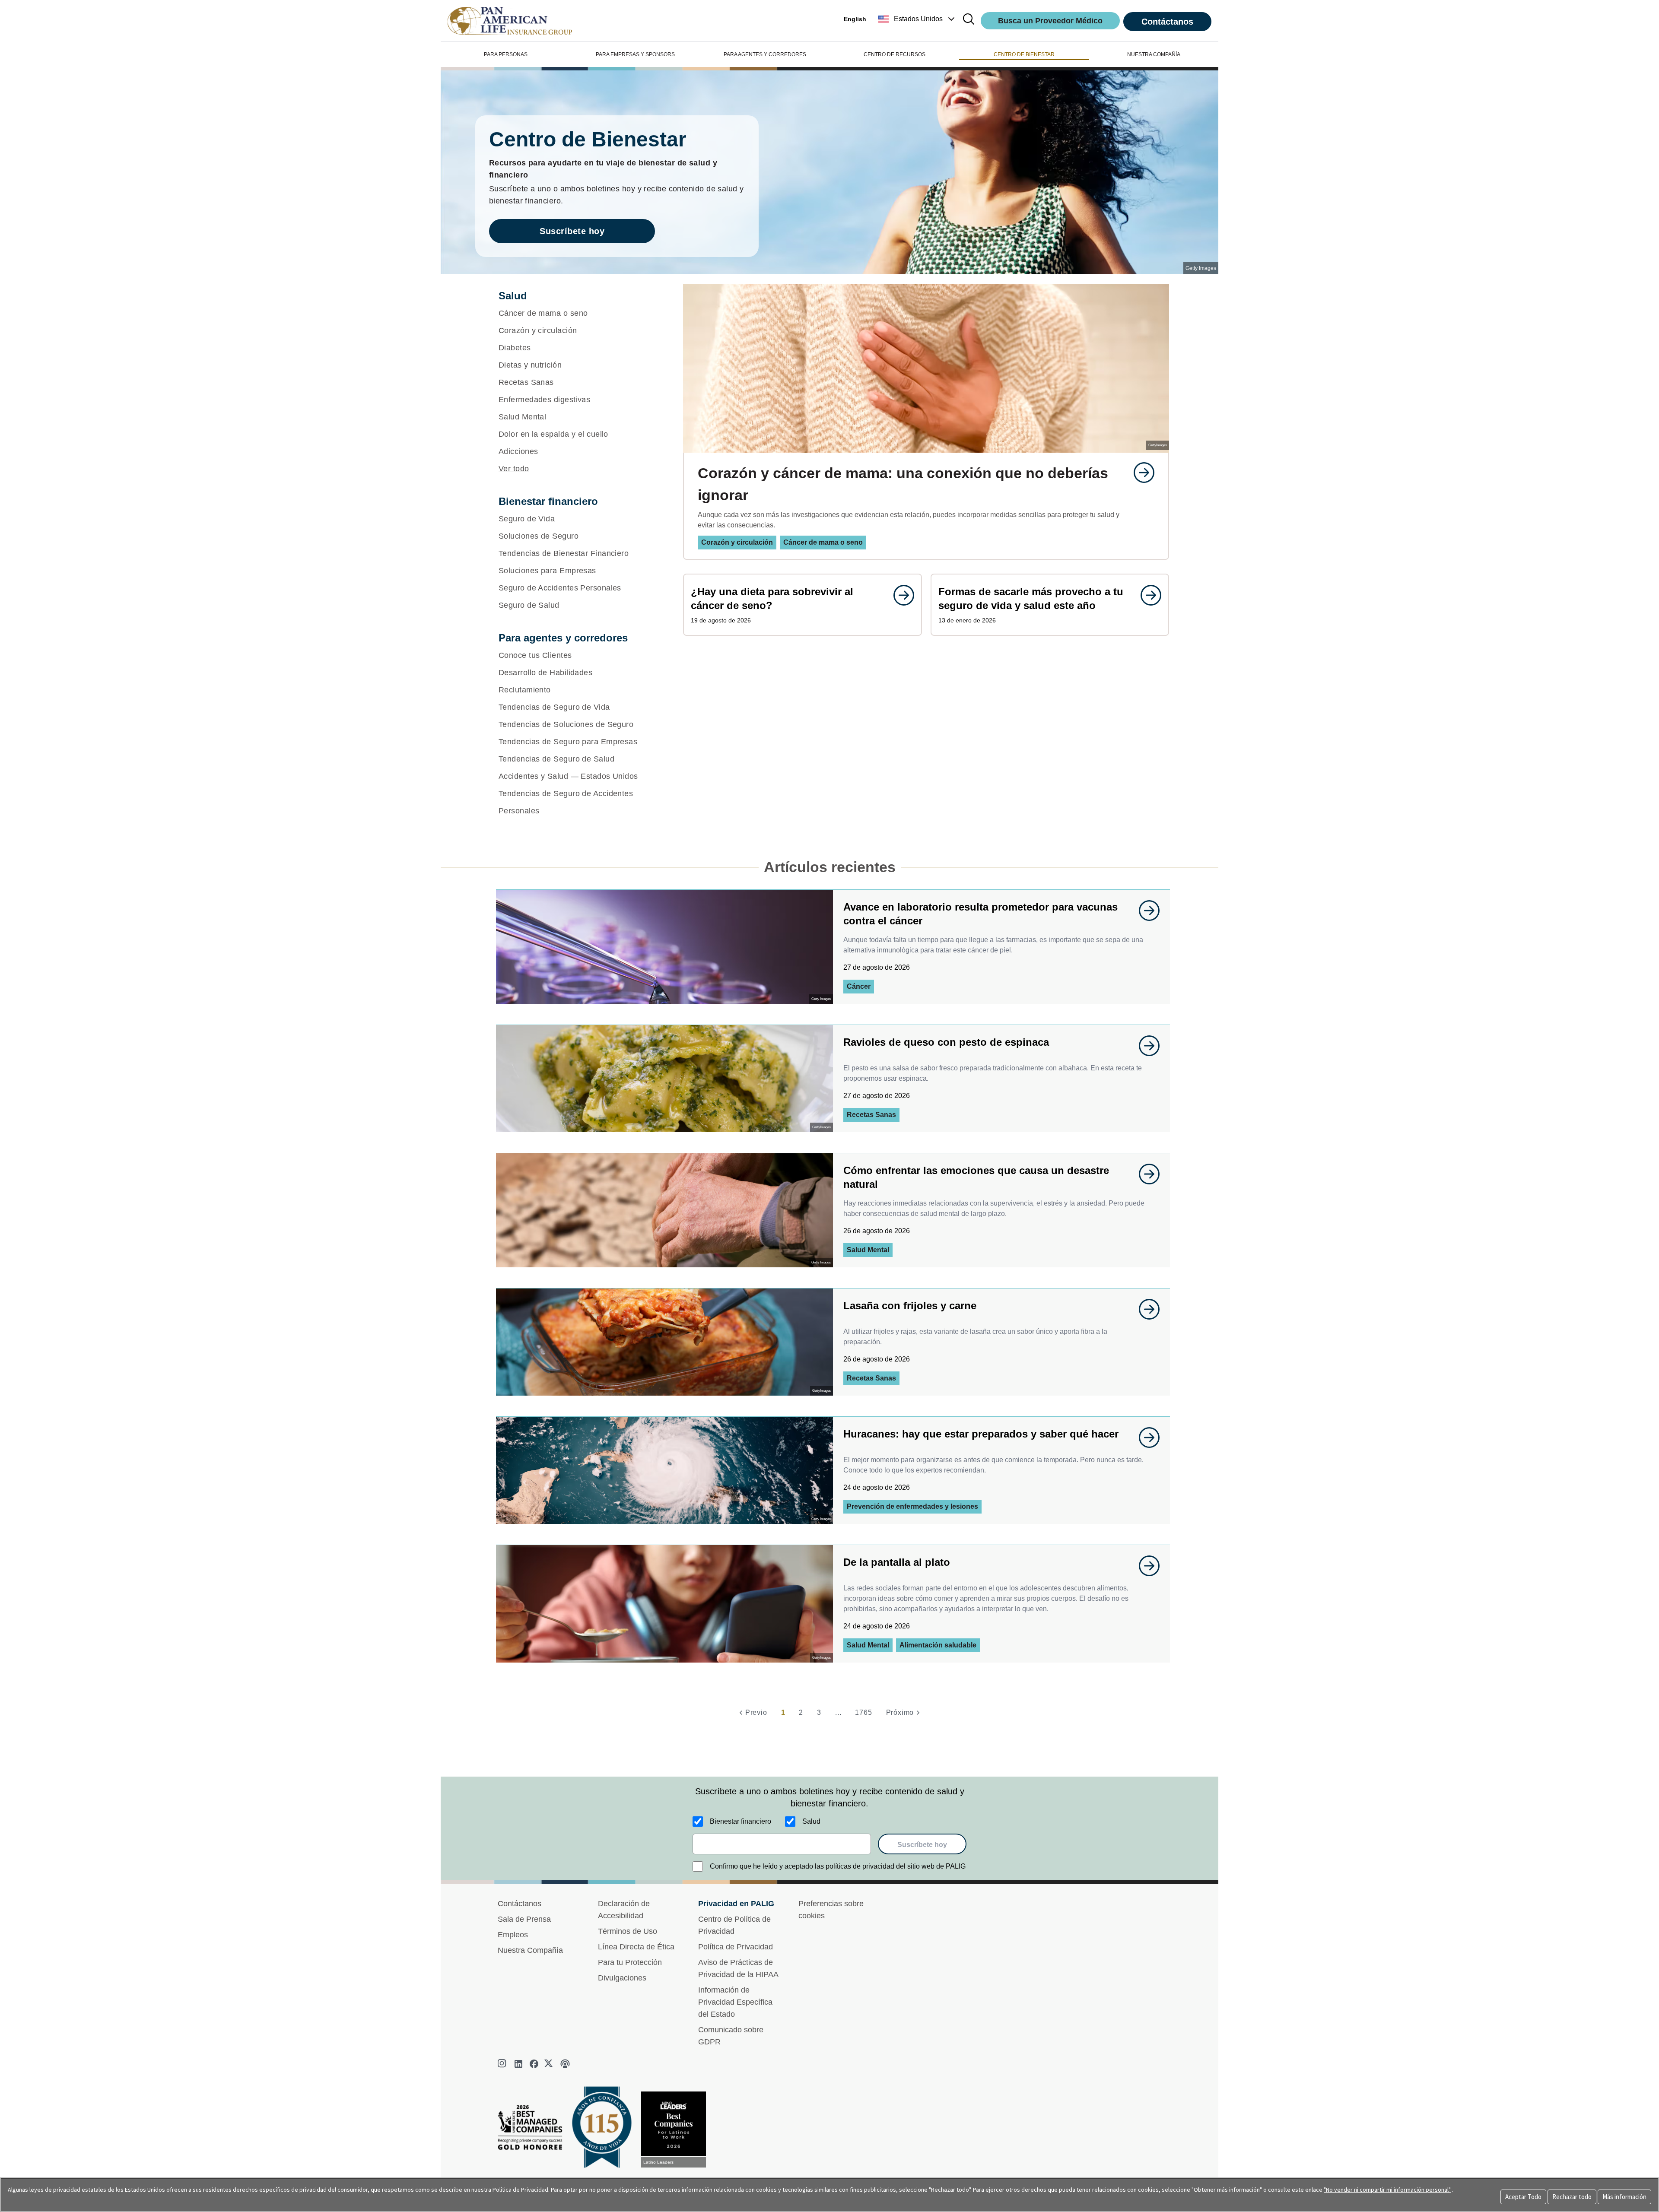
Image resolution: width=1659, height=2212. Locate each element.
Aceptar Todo (1523, 2197)
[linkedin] (518, 2064)
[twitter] (550, 2064)
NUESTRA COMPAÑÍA (1154, 54)
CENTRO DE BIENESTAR (1024, 54)
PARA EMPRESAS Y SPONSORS (635, 54)
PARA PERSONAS (506, 54)
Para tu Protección (630, 1962)
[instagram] (503, 2064)
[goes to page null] (1140, 473)
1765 (863, 1712)
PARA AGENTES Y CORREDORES (765, 54)
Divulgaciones (622, 1978)
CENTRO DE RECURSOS (895, 54)
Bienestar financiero (741, 1821)
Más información (1624, 2197)
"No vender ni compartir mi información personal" (1387, 2190)
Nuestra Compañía (530, 1950)
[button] (917, 19)
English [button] (855, 19)
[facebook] (534, 2064)
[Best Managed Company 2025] (534, 2130)
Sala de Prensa (524, 1919)
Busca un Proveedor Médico (1050, 21)
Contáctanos (1167, 22)
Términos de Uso (628, 1931)
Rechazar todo (1572, 2197)
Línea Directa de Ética (636, 1947)
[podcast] (565, 2064)
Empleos (513, 1935)
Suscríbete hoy (572, 231)
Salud (811, 1821)
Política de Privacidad (736, 1947)
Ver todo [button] (514, 469)
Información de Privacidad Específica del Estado (735, 2002)
